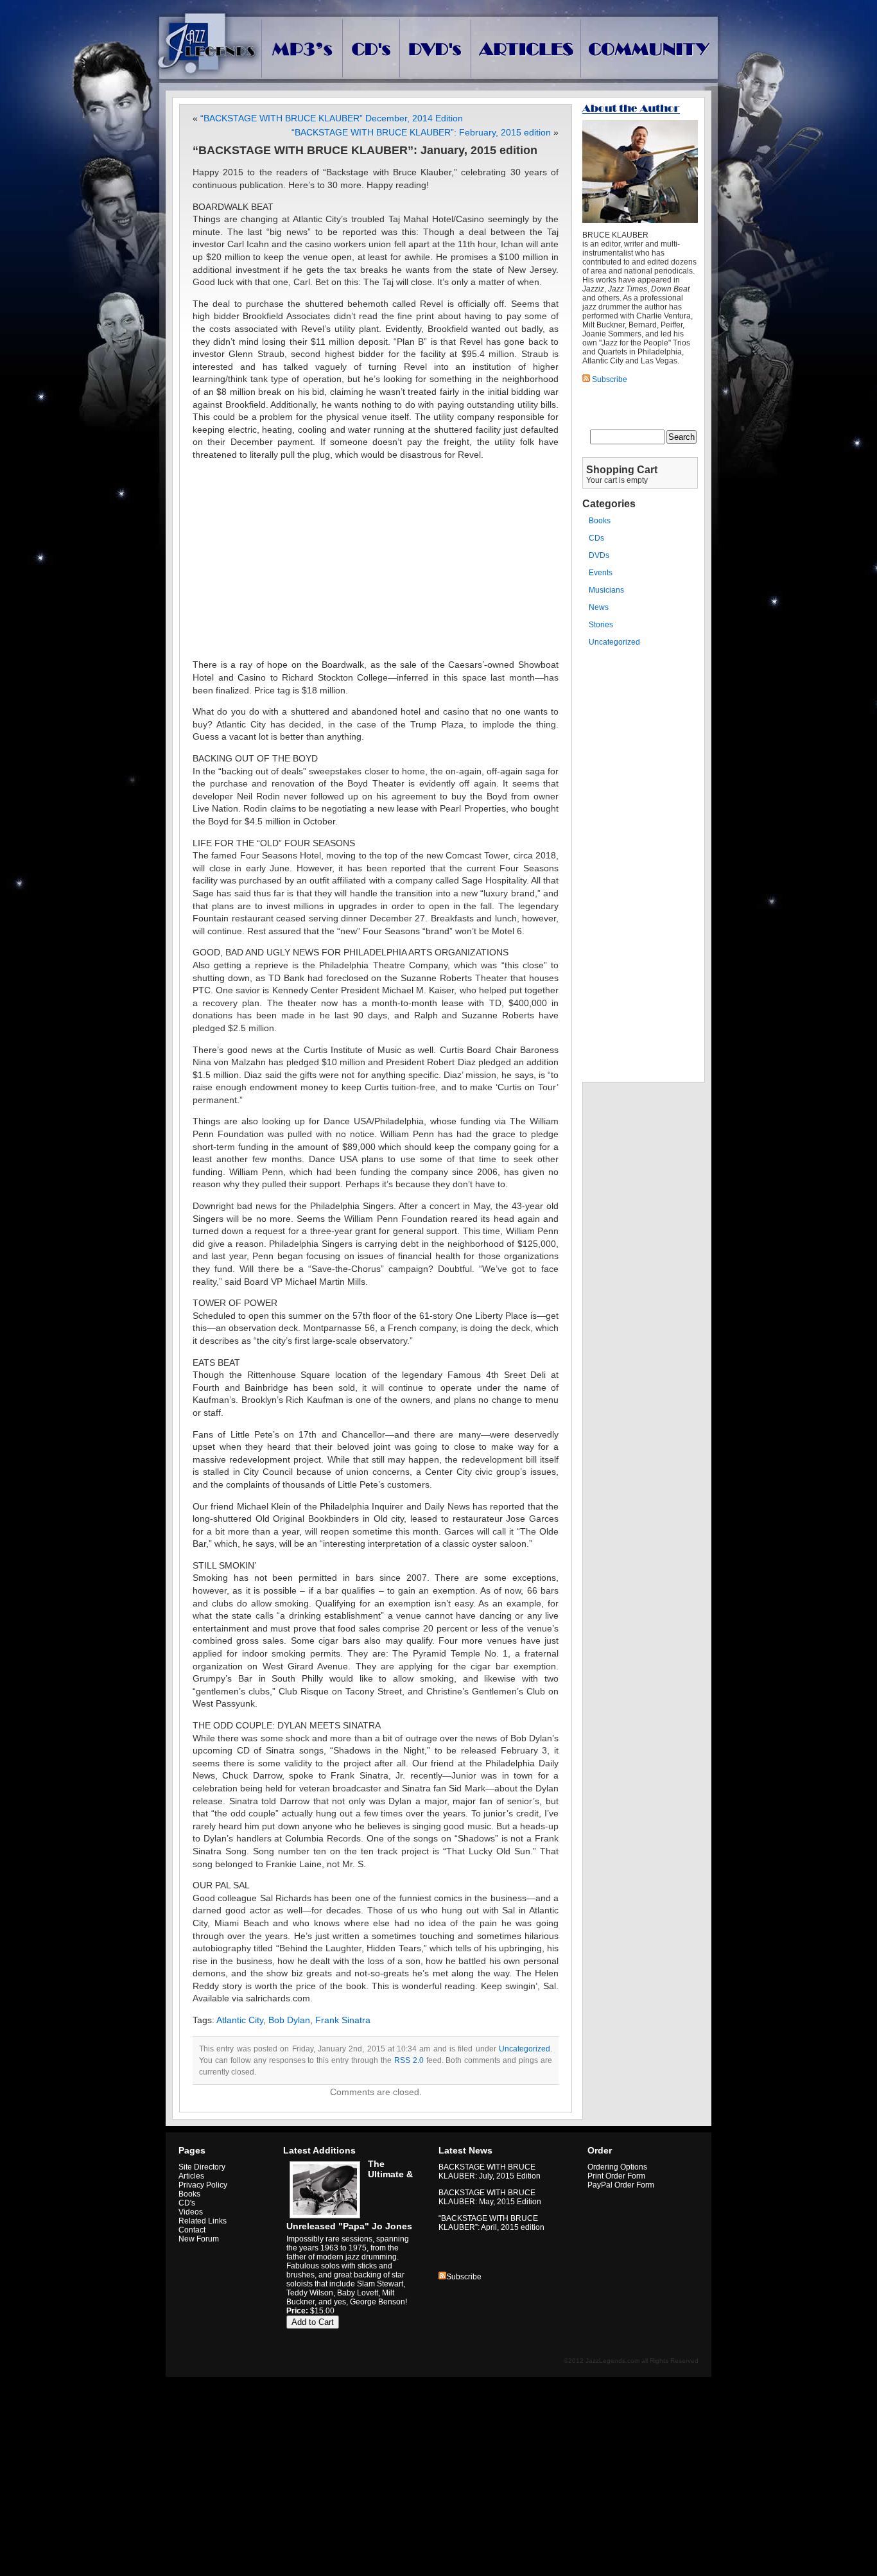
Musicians (606, 590)
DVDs (599, 555)
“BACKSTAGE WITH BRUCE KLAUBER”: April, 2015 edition (491, 2223)
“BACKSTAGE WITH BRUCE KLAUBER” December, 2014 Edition (332, 118)
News (599, 607)
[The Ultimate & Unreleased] (323, 2218)
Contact (192, 2230)
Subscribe (464, 2277)
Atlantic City (240, 2020)
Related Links (203, 2221)
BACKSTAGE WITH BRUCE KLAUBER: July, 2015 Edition (490, 2171)
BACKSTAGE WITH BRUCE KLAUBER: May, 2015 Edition (490, 2197)
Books (600, 521)
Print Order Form (616, 2176)
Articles (191, 2176)
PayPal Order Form (621, 2185)
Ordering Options (617, 2167)
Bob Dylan (289, 2020)
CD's (187, 2203)
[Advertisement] (376, 560)
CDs (596, 538)
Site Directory (202, 2167)
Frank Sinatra (343, 2020)
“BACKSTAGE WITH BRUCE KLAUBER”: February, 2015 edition (421, 132)
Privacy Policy (203, 2185)
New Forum (199, 2239)
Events (601, 573)
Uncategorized (525, 2049)
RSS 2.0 (409, 2060)
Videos (191, 2212)
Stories (601, 625)
